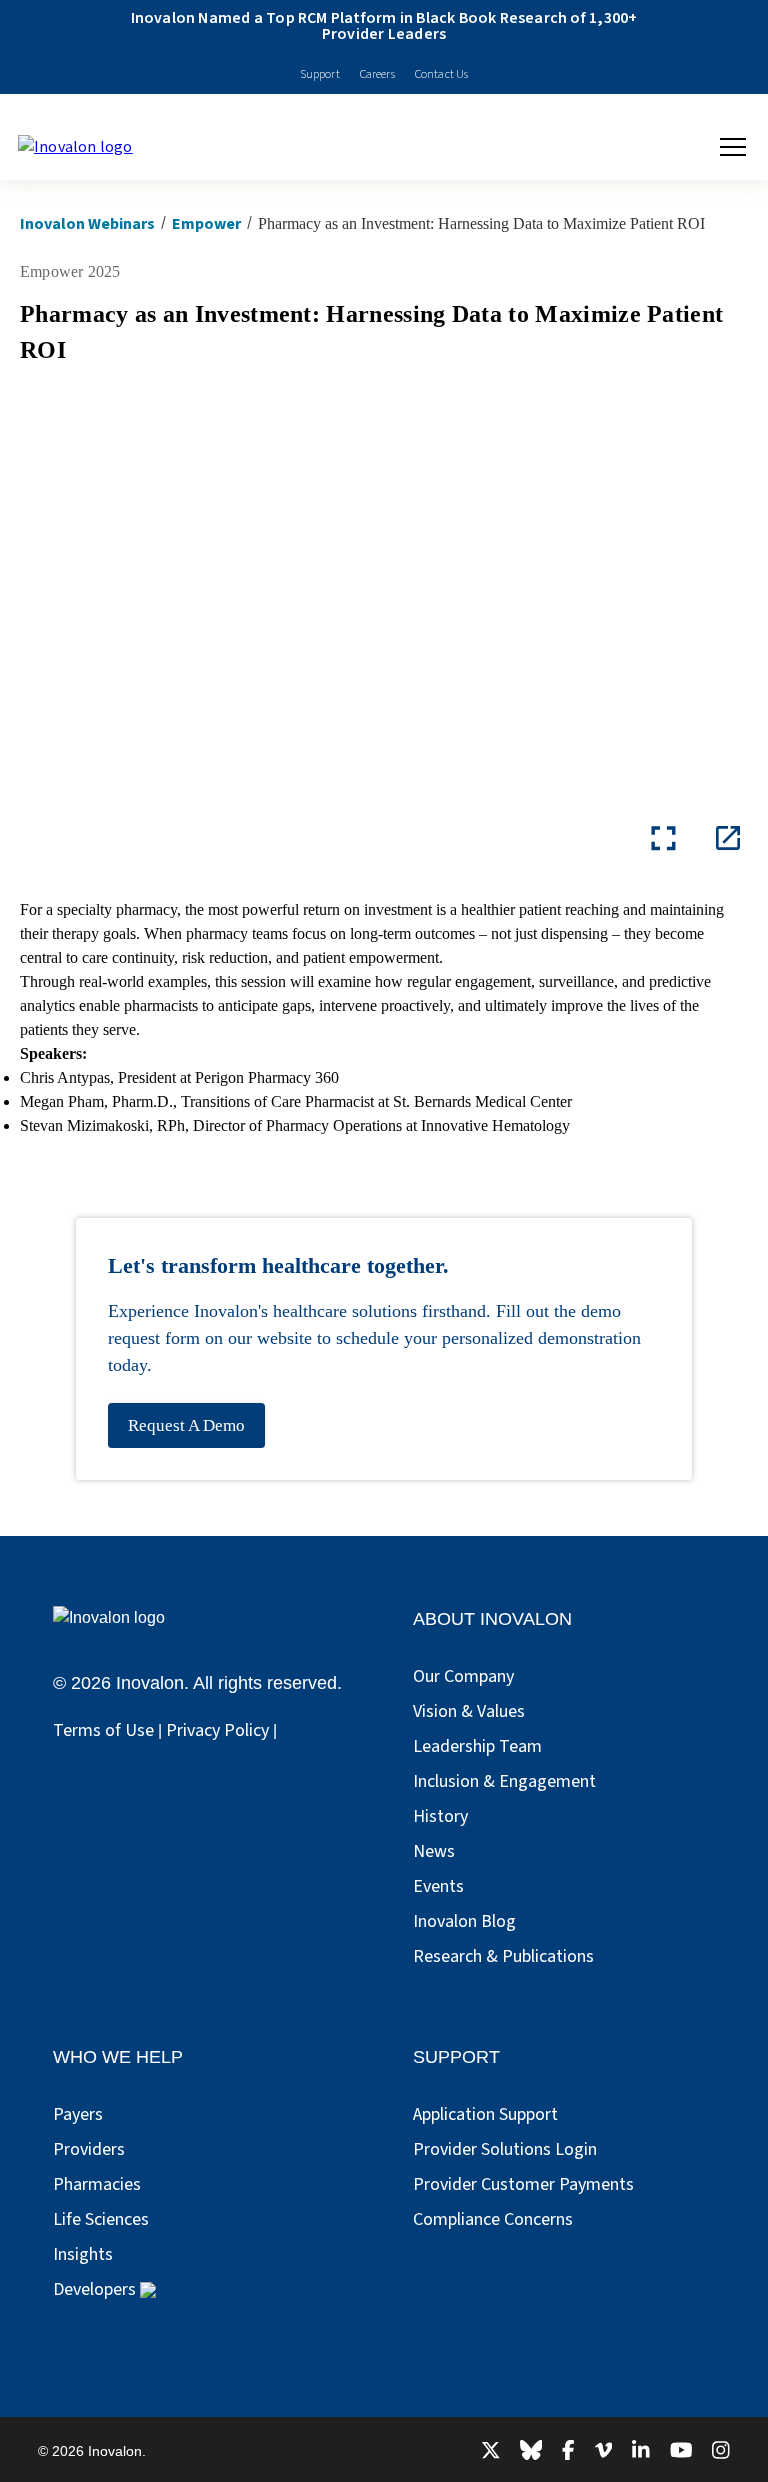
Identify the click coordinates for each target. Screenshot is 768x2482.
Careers (377, 74)
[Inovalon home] (84, 147)
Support (320, 74)
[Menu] (733, 147)
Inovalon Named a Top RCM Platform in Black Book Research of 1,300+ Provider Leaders (384, 26)
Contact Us (442, 74)
